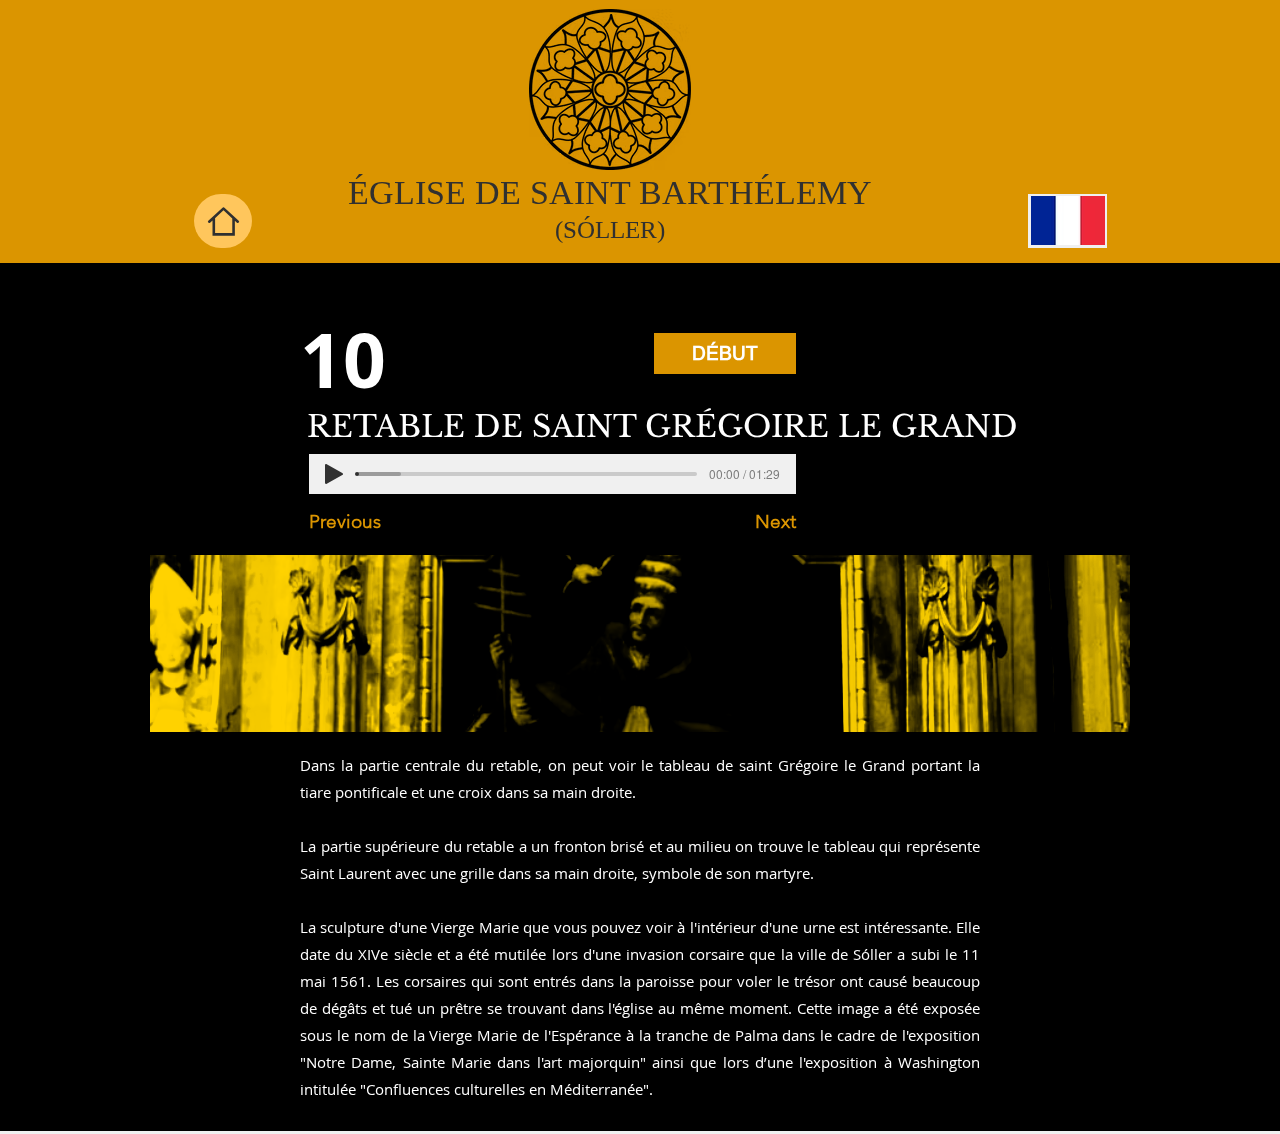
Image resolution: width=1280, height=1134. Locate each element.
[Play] (334, 474)
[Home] (223, 221)
